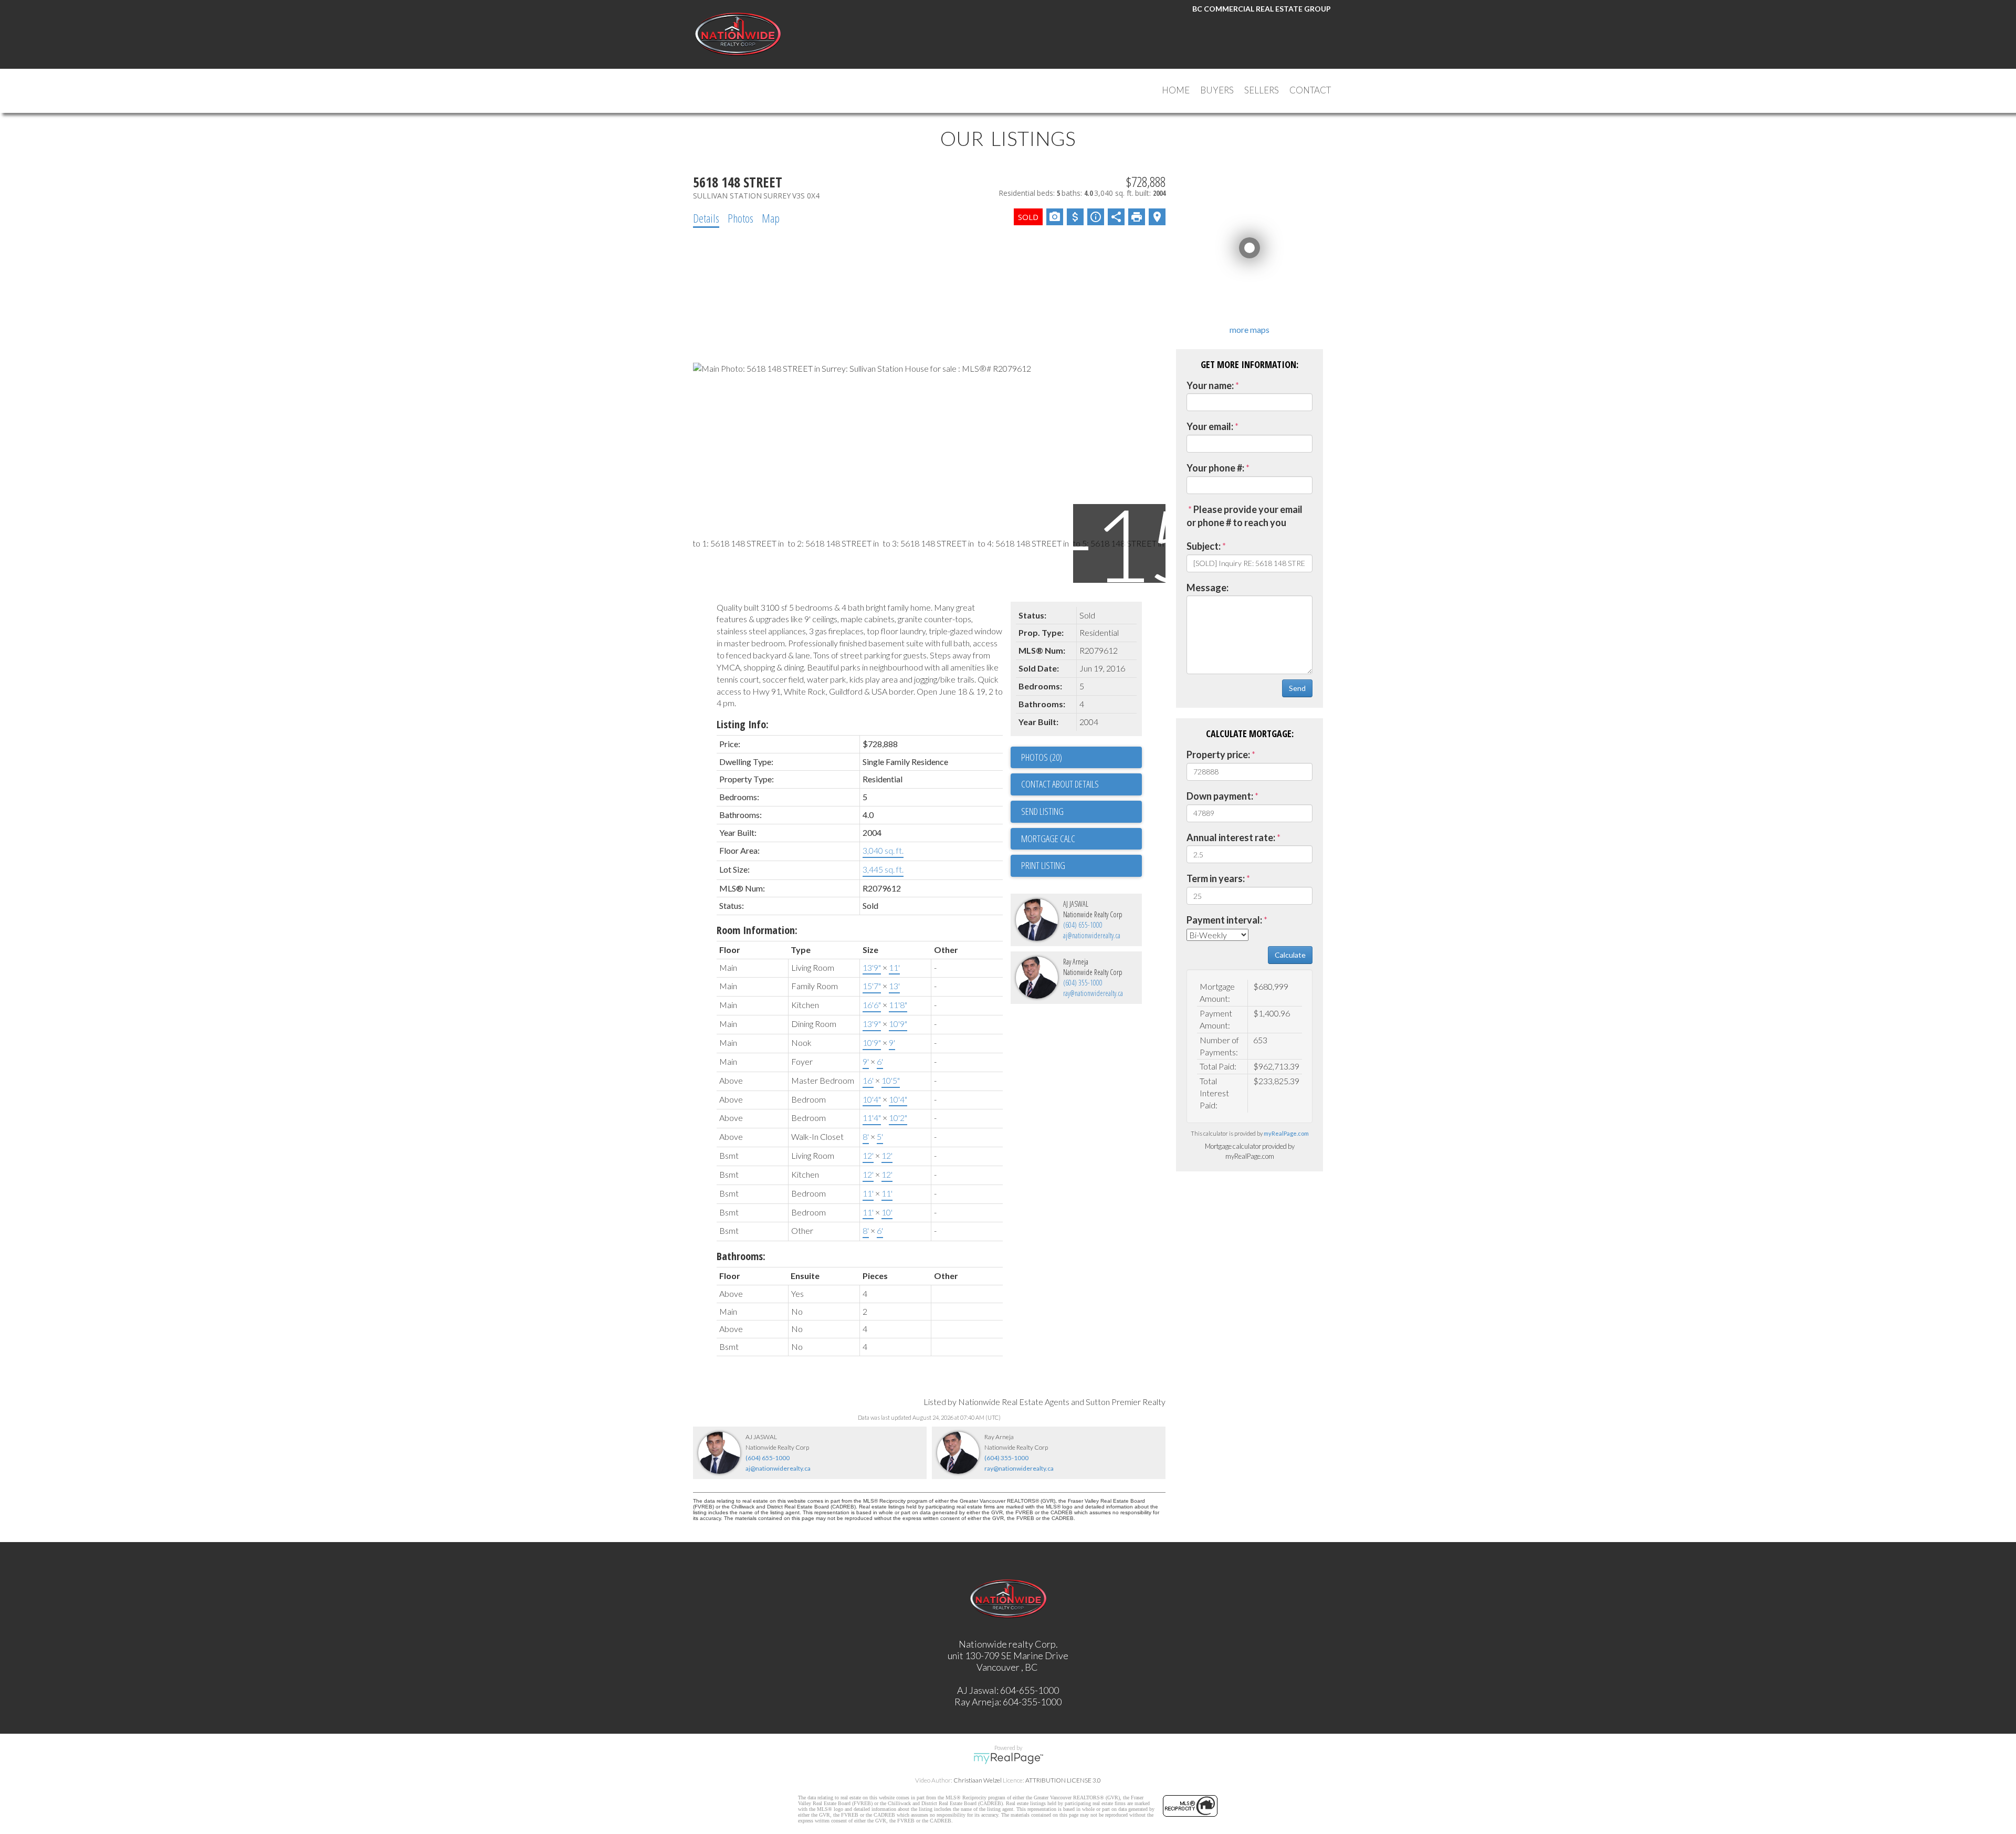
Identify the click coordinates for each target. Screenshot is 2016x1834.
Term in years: (1216, 878)
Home (1176, 90)
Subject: (1204, 546)
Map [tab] (771, 218)
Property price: (1218, 754)
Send (1297, 688)
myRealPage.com (1286, 1133)
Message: (1207, 588)
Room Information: (757, 930)
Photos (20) (1042, 757)
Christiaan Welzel (978, 1780)
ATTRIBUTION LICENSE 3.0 (1063, 1780)
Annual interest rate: (1231, 837)
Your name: (1210, 385)
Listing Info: (743, 724)
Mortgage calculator (1081, 839)
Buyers (1217, 90)
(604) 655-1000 (1083, 925)
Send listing (1042, 811)
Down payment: (1220, 796)
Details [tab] (706, 218)
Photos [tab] (741, 218)
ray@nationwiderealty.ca (1093, 993)
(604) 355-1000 (1083, 983)
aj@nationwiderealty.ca (1092, 935)
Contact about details (1060, 784)
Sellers (1262, 90)
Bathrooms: (741, 1256)
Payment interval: (1224, 920)
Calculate (1290, 955)
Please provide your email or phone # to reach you (1245, 516)
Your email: (1210, 426)
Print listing (1043, 865)
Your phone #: (1215, 468)
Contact (1310, 90)
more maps (1249, 329)
